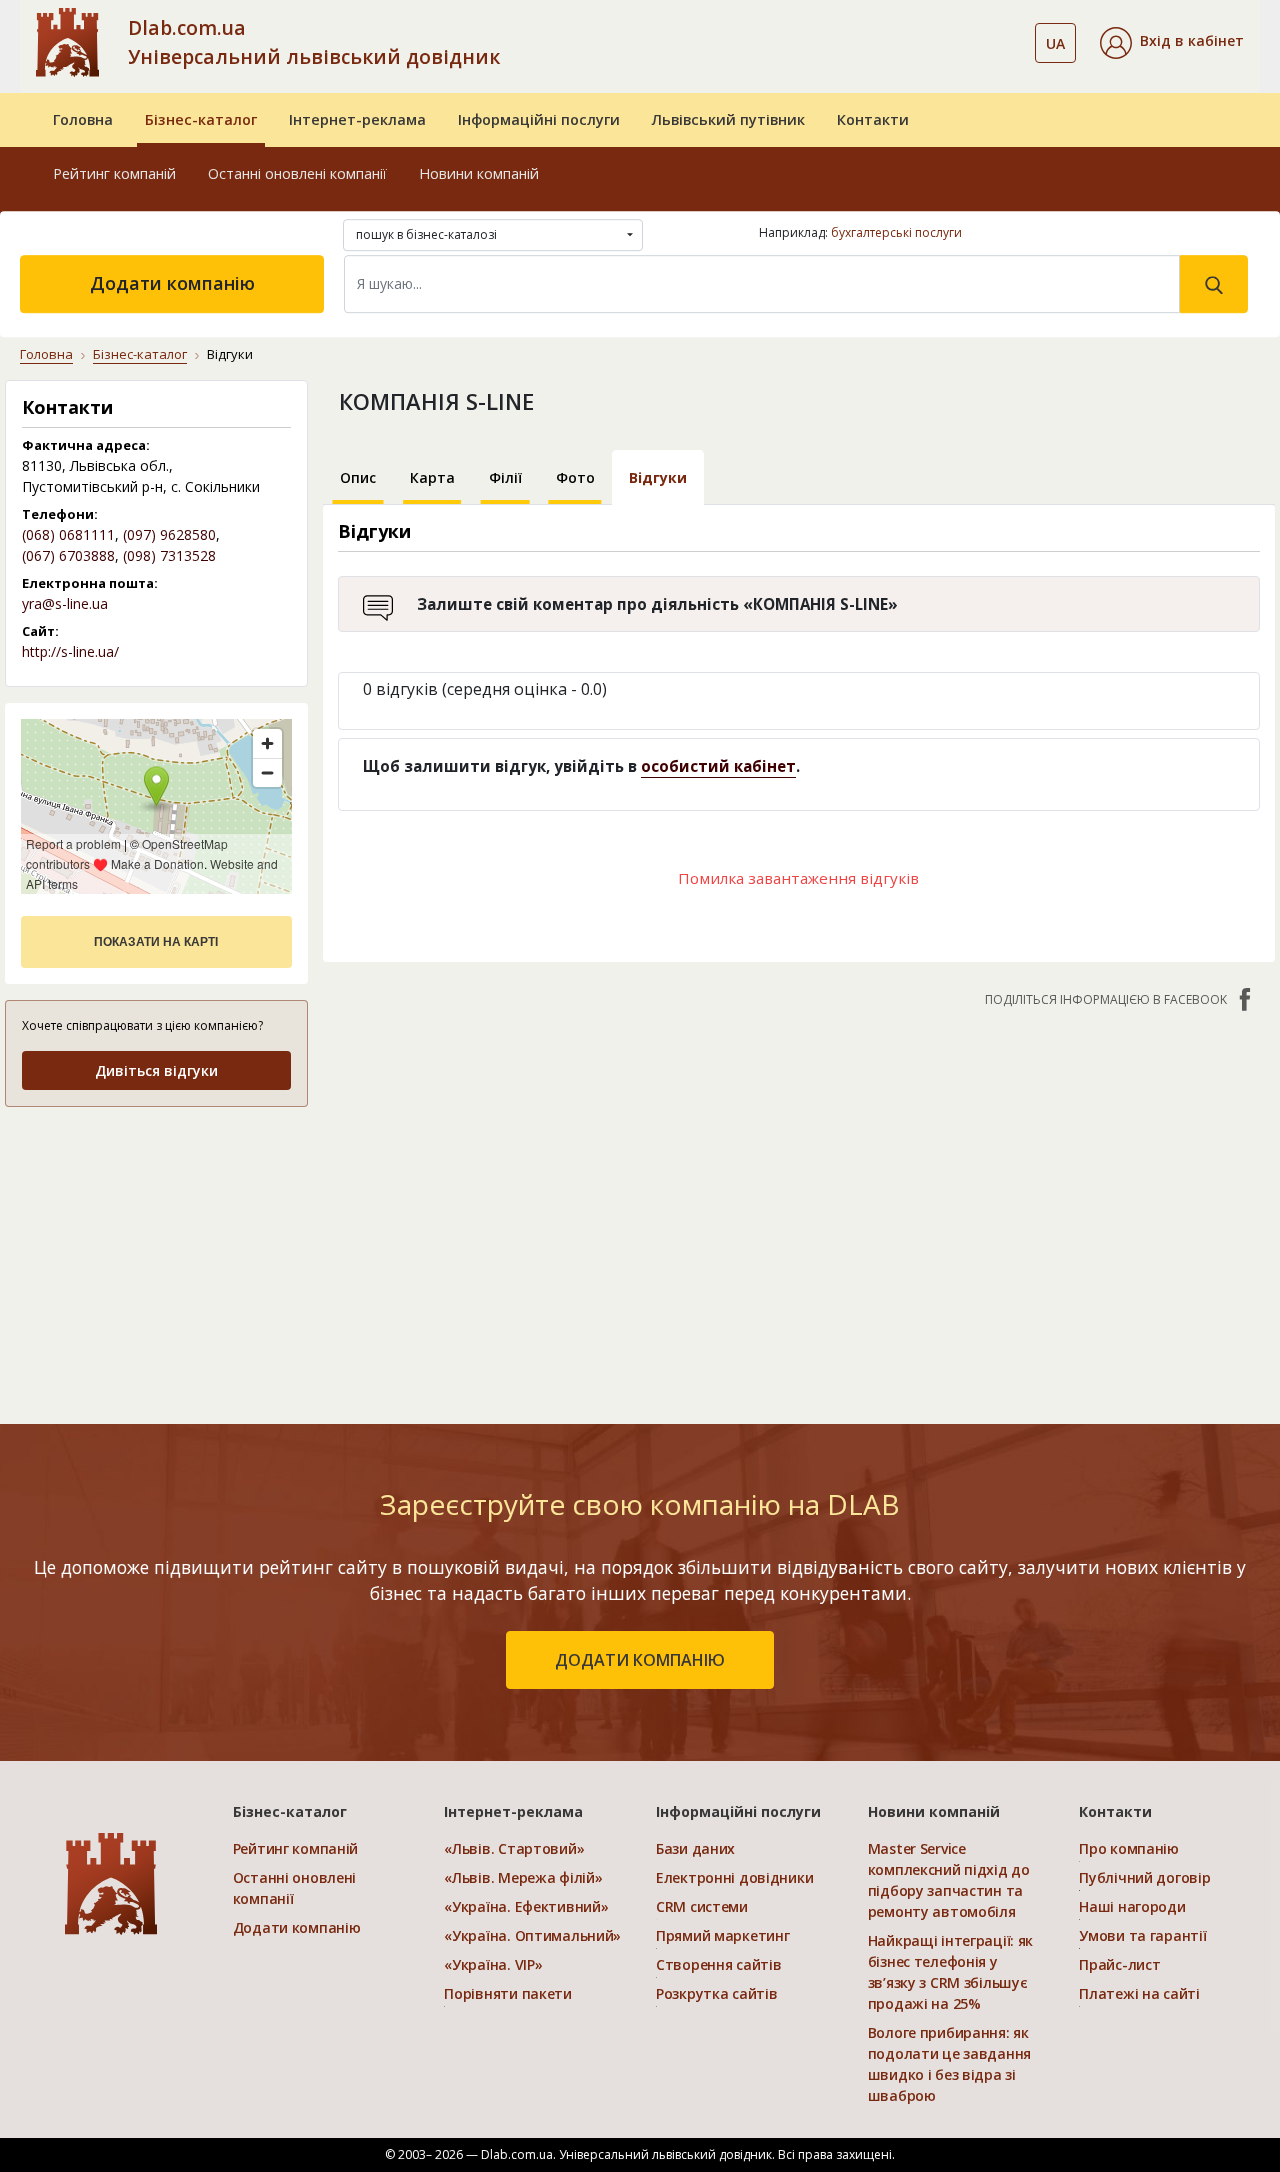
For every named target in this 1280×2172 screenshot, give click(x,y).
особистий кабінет (718, 766)
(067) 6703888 (68, 555)
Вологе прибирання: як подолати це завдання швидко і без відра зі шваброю (949, 2064)
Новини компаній (479, 173)
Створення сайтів (719, 1964)
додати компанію (640, 1660)
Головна (83, 119)
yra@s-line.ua (65, 603)
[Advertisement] (156, 1249)
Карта (432, 477)
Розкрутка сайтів (717, 1993)
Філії (505, 477)
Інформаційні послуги (539, 119)
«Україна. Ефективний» (526, 1906)
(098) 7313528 (169, 555)
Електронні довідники (734, 1877)
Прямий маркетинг (723, 1935)
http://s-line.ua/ (70, 651)
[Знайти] (1214, 284)
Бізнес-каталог (201, 119)
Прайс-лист (1119, 1964)
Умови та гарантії (1142, 1935)
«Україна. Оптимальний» (532, 1935)
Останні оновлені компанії (297, 173)
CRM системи (702, 1906)
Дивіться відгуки (156, 1070)
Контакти (873, 119)
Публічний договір (1144, 1877)
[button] (1172, 43)
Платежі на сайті (1139, 1993)
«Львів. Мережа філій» (523, 1877)
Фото (575, 477)
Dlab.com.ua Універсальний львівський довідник (314, 42)
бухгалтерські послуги (896, 232)
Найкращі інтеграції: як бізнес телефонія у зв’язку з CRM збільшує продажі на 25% (951, 1972)
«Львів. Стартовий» (514, 1848)
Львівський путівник (728, 119)
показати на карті (156, 942)
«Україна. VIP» (493, 1964)
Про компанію (1129, 1848)
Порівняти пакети (508, 1993)
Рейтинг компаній (114, 173)
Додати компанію (172, 283)
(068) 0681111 (68, 534)
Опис (358, 477)
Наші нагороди (1132, 1906)
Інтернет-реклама (357, 119)
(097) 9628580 (169, 534)
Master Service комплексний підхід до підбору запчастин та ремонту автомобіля (949, 1880)
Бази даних (695, 1848)
